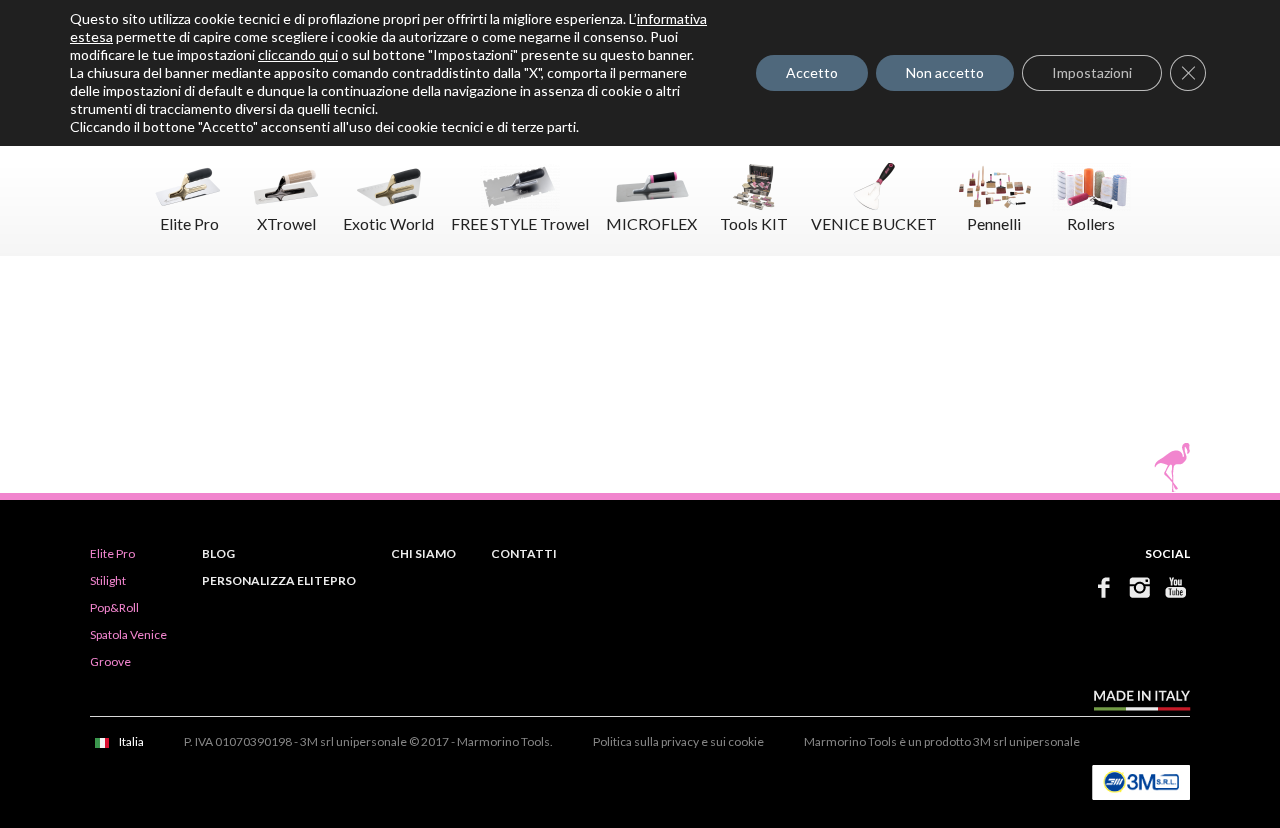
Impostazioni (1092, 72)
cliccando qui (298, 54)
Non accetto (945, 72)
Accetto (812, 72)
